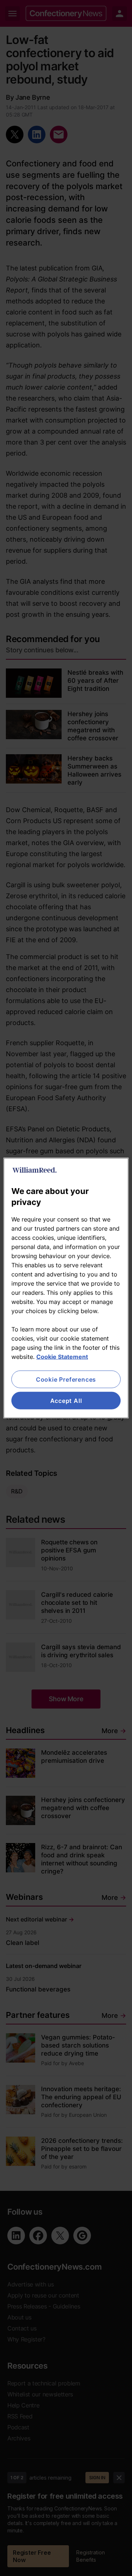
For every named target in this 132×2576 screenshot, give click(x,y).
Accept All (66, 1401)
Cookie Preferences (66, 1379)
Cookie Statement (62, 1356)
